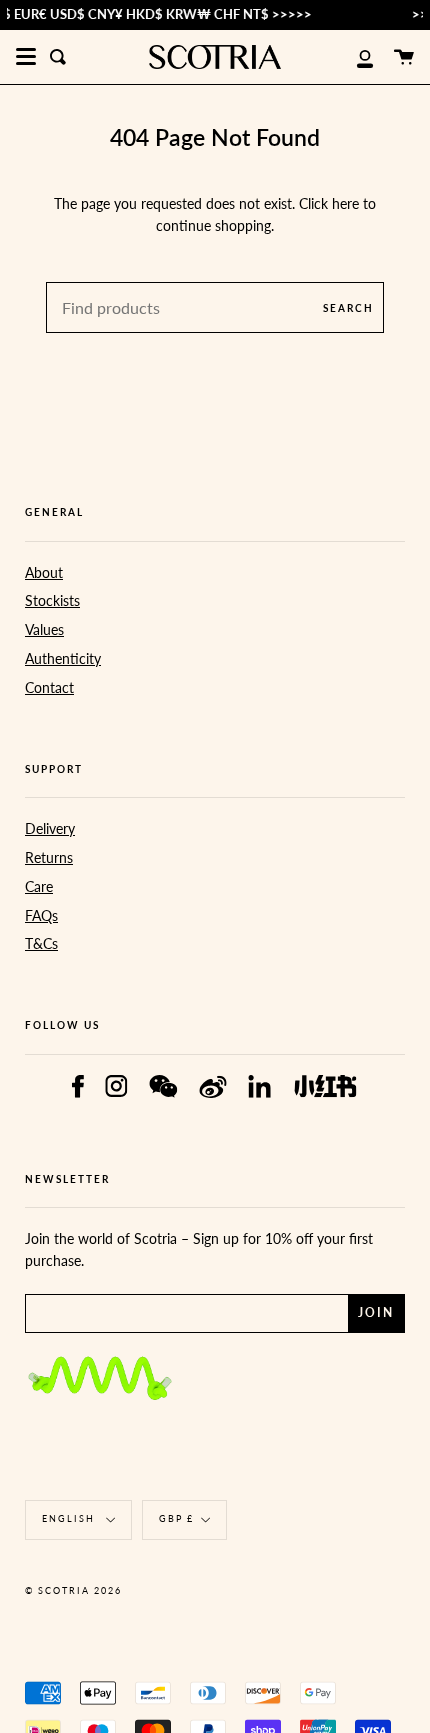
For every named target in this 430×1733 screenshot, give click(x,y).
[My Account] (354, 57)
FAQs (41, 915)
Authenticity (63, 658)
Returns (49, 857)
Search (348, 308)
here (345, 203)
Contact (49, 687)
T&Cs (41, 943)
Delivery (50, 828)
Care (39, 886)
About (44, 572)
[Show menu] (26, 57)
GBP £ (176, 1518)
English (70, 1518)
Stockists (52, 600)
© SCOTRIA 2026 (73, 1590)
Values (44, 629)
